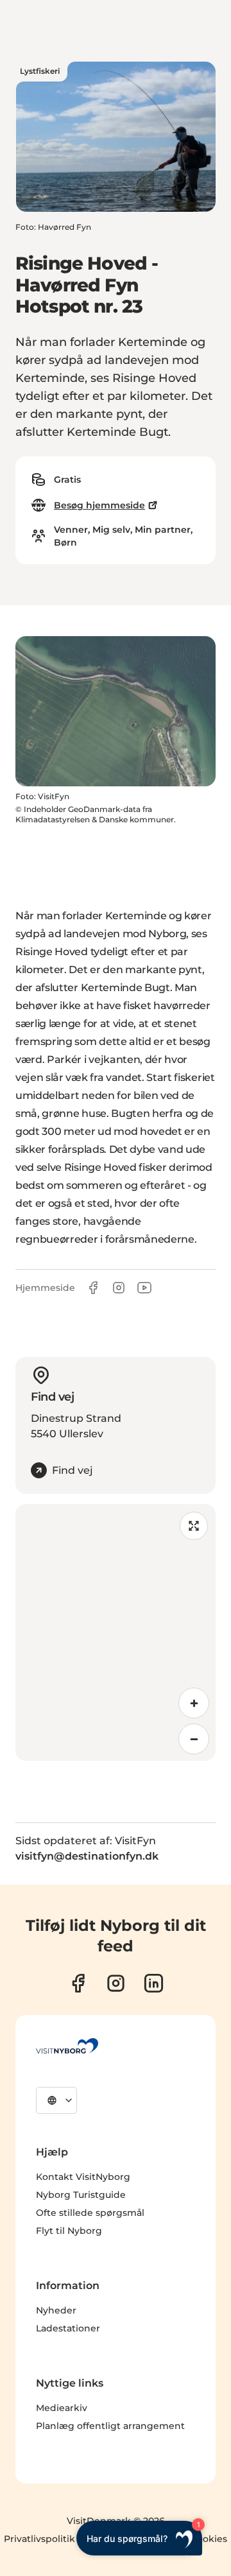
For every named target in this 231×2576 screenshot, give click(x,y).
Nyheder (56, 2310)
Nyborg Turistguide (81, 2195)
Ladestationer (68, 2328)
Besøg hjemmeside (99, 505)
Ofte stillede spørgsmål (90, 2213)
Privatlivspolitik (39, 2539)
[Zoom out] (194, 1739)
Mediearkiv (62, 2408)
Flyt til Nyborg (69, 2231)
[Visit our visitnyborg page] (78, 1983)
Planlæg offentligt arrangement (110, 2426)
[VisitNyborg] (67, 2046)
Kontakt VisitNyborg (83, 2177)
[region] (116, 1632)
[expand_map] (194, 1526)
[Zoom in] (194, 1703)
